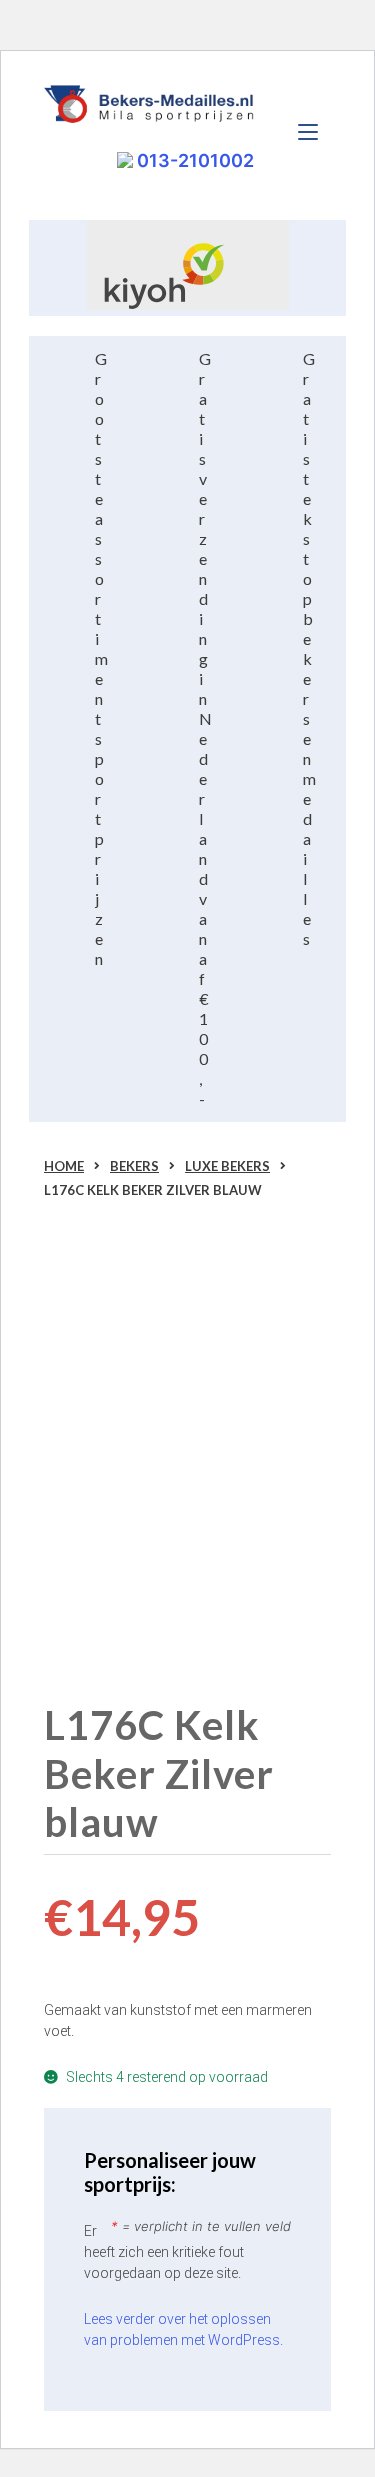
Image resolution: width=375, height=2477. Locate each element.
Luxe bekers (227, 1166)
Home (64, 1166)
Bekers (134, 1166)
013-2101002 (193, 160)
